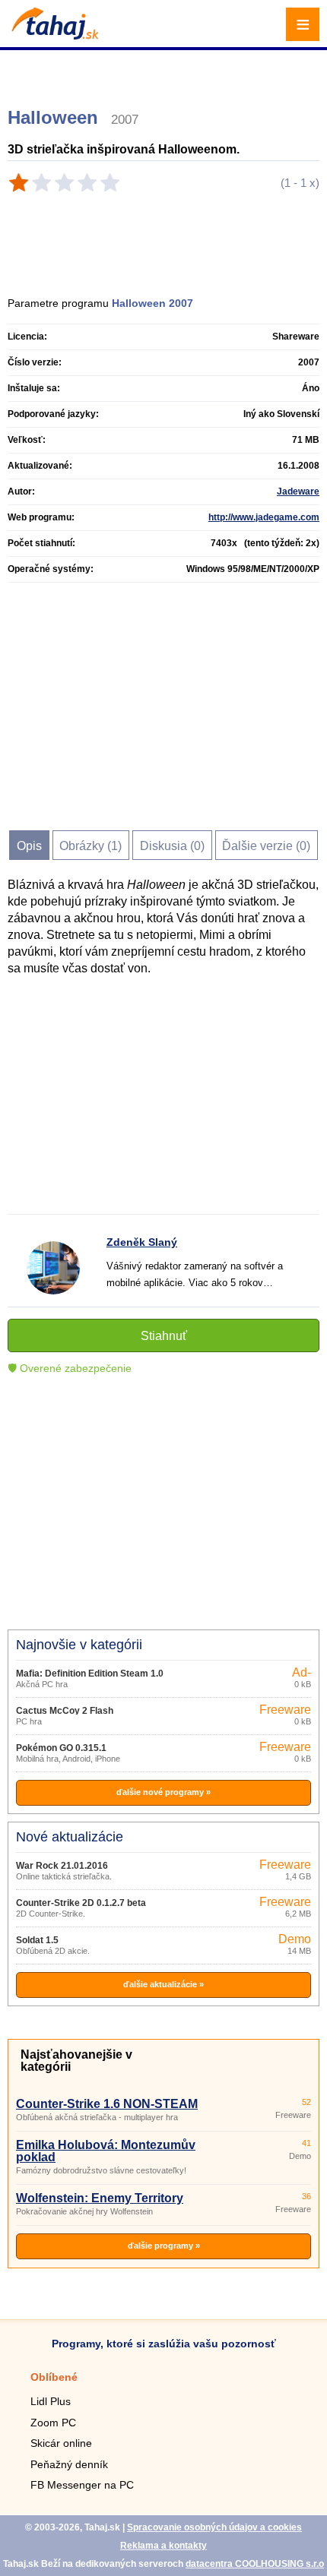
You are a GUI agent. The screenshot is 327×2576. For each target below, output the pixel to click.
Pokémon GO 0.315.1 (61, 1748)
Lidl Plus (51, 2401)
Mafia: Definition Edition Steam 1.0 (90, 1674)
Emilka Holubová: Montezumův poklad (106, 2151)
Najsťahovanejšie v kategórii (76, 2061)
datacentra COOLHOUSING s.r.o (255, 2564)
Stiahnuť (164, 1336)
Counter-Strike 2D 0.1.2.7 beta (81, 1903)
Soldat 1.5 (37, 1940)
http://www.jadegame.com (264, 517)
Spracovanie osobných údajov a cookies (214, 2527)
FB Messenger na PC (82, 2485)
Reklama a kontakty (163, 2546)
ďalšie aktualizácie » (163, 1984)
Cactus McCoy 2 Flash (65, 1711)
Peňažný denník (69, 2464)
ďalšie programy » (164, 2246)
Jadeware (298, 491)
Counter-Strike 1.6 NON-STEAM (107, 2104)
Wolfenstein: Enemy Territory (100, 2198)
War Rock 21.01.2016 (62, 1866)
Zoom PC (53, 2423)
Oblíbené (54, 2377)
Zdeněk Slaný (142, 1242)
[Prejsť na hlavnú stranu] (53, 35)
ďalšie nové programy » (163, 1792)
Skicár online (61, 2443)
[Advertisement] (165, 72)
